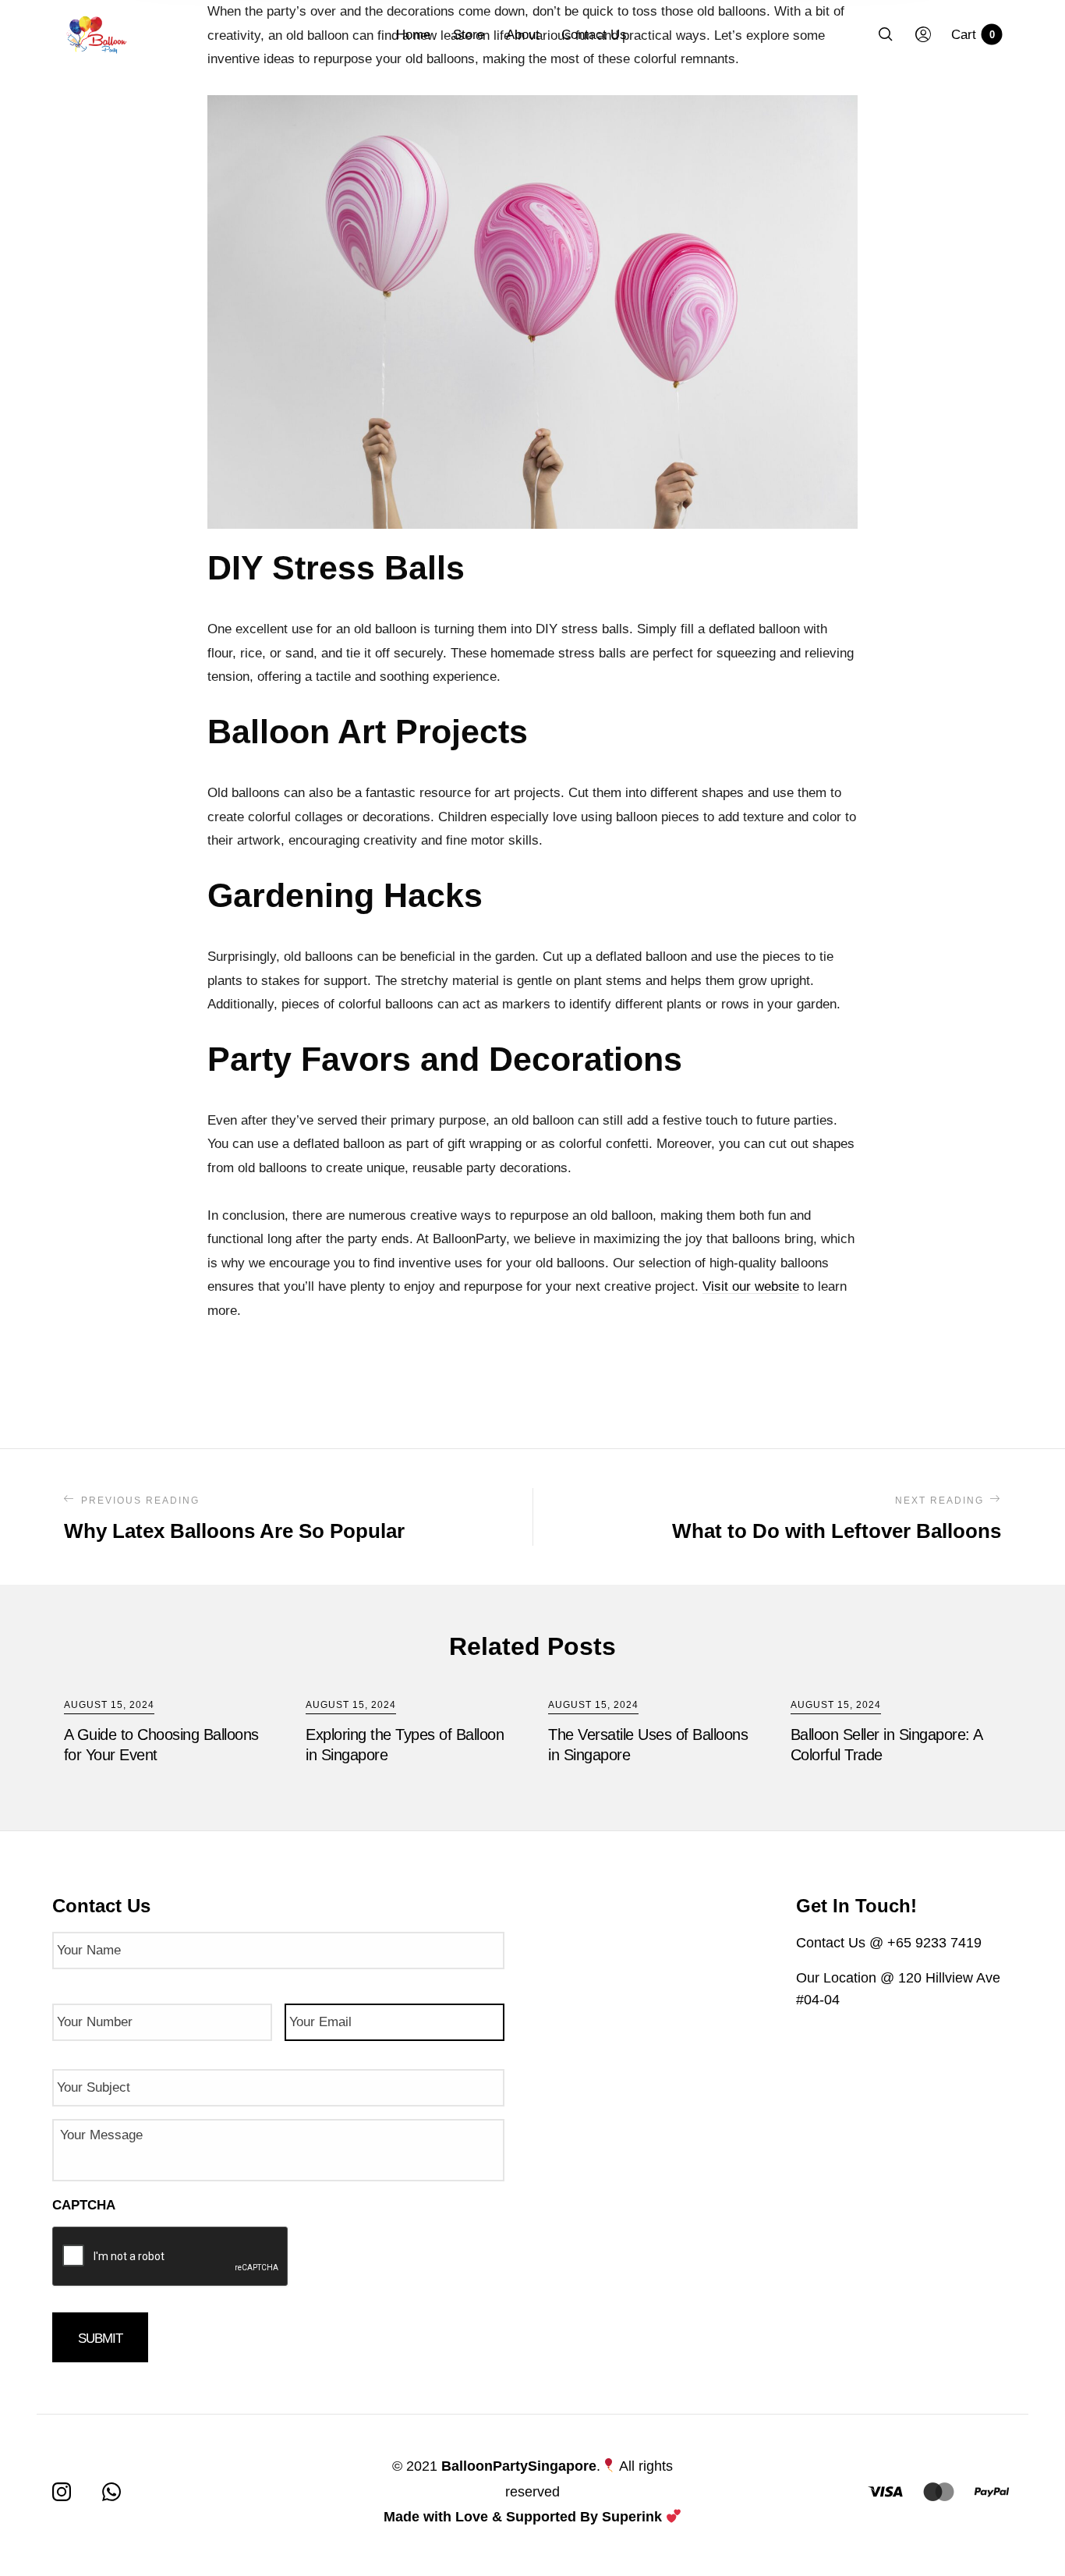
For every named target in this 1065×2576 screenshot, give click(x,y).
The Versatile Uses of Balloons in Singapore (648, 1745)
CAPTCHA (84, 2205)
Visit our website (751, 1286)
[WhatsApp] (111, 2492)
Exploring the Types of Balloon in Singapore (405, 1745)
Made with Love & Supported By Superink (523, 2517)
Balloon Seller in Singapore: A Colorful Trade (886, 1745)
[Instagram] (62, 2492)
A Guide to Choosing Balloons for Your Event (161, 1745)
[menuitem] (424, 35)
